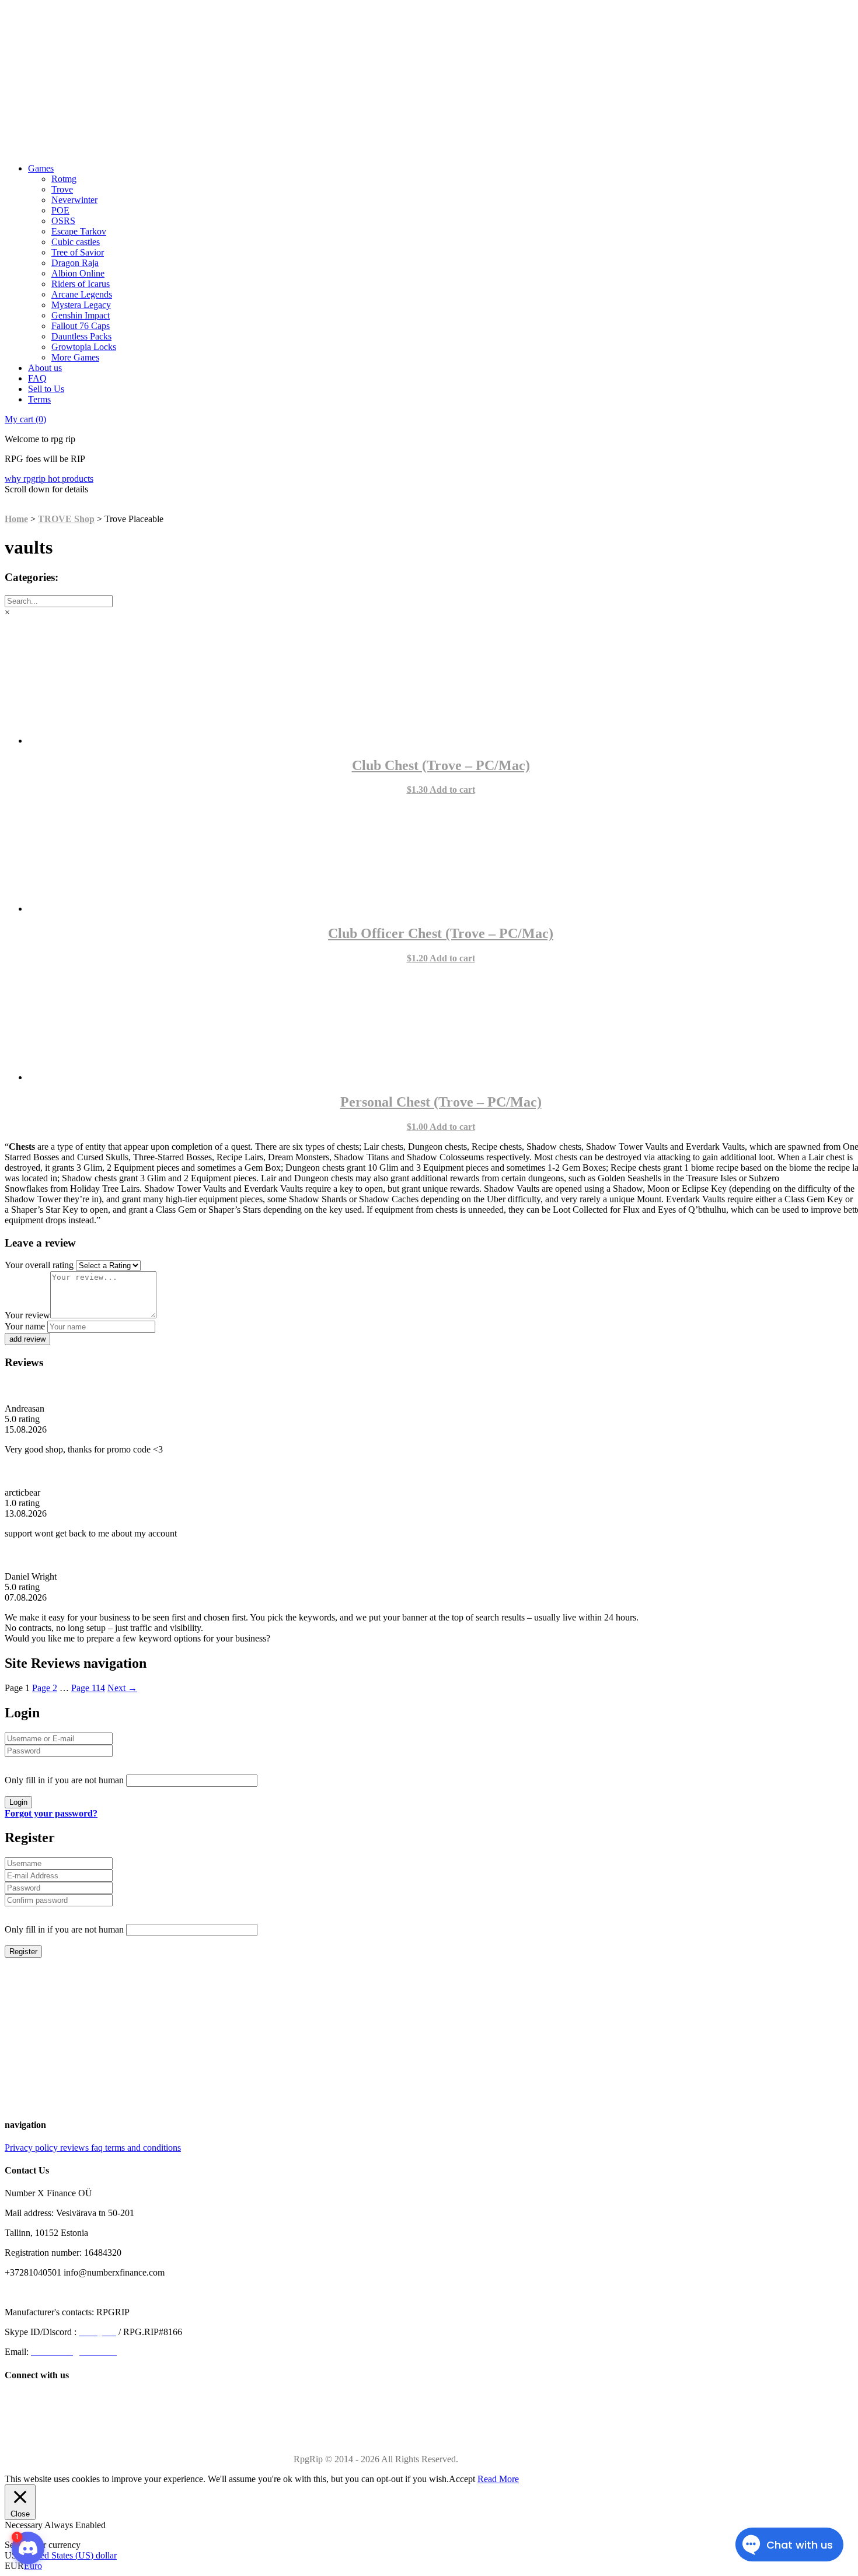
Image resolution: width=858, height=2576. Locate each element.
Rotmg (64, 179)
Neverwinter (74, 200)
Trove (62, 189)
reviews (76, 2148)
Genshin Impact (81, 315)
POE (60, 210)
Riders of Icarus (81, 284)
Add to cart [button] (452, 790)
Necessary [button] (25, 2525)
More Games (75, 357)
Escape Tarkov (79, 231)
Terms (39, 399)
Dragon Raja (75, 263)
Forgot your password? (51, 1813)
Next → (122, 1688)
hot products (71, 479)
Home (16, 519)
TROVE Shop (66, 519)
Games (41, 168)
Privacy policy (32, 2148)
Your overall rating (39, 1265)
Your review (27, 1315)
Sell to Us (46, 389)
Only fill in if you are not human (64, 1780)
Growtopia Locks (84, 347)
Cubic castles (76, 242)
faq (98, 2148)
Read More (498, 2479)
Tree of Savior (78, 252)
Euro (33, 2566)
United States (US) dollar (70, 2555)
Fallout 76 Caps (81, 326)
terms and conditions (143, 2148)
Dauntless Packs (81, 336)
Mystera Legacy (81, 305)
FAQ (37, 378)
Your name (25, 1326)
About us (45, 368)
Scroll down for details (46, 489)
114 (88, 1688)
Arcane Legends (82, 294)
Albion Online (78, 273)
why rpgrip (26, 479)
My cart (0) (25, 419)
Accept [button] (462, 2479)
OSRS (63, 221)
